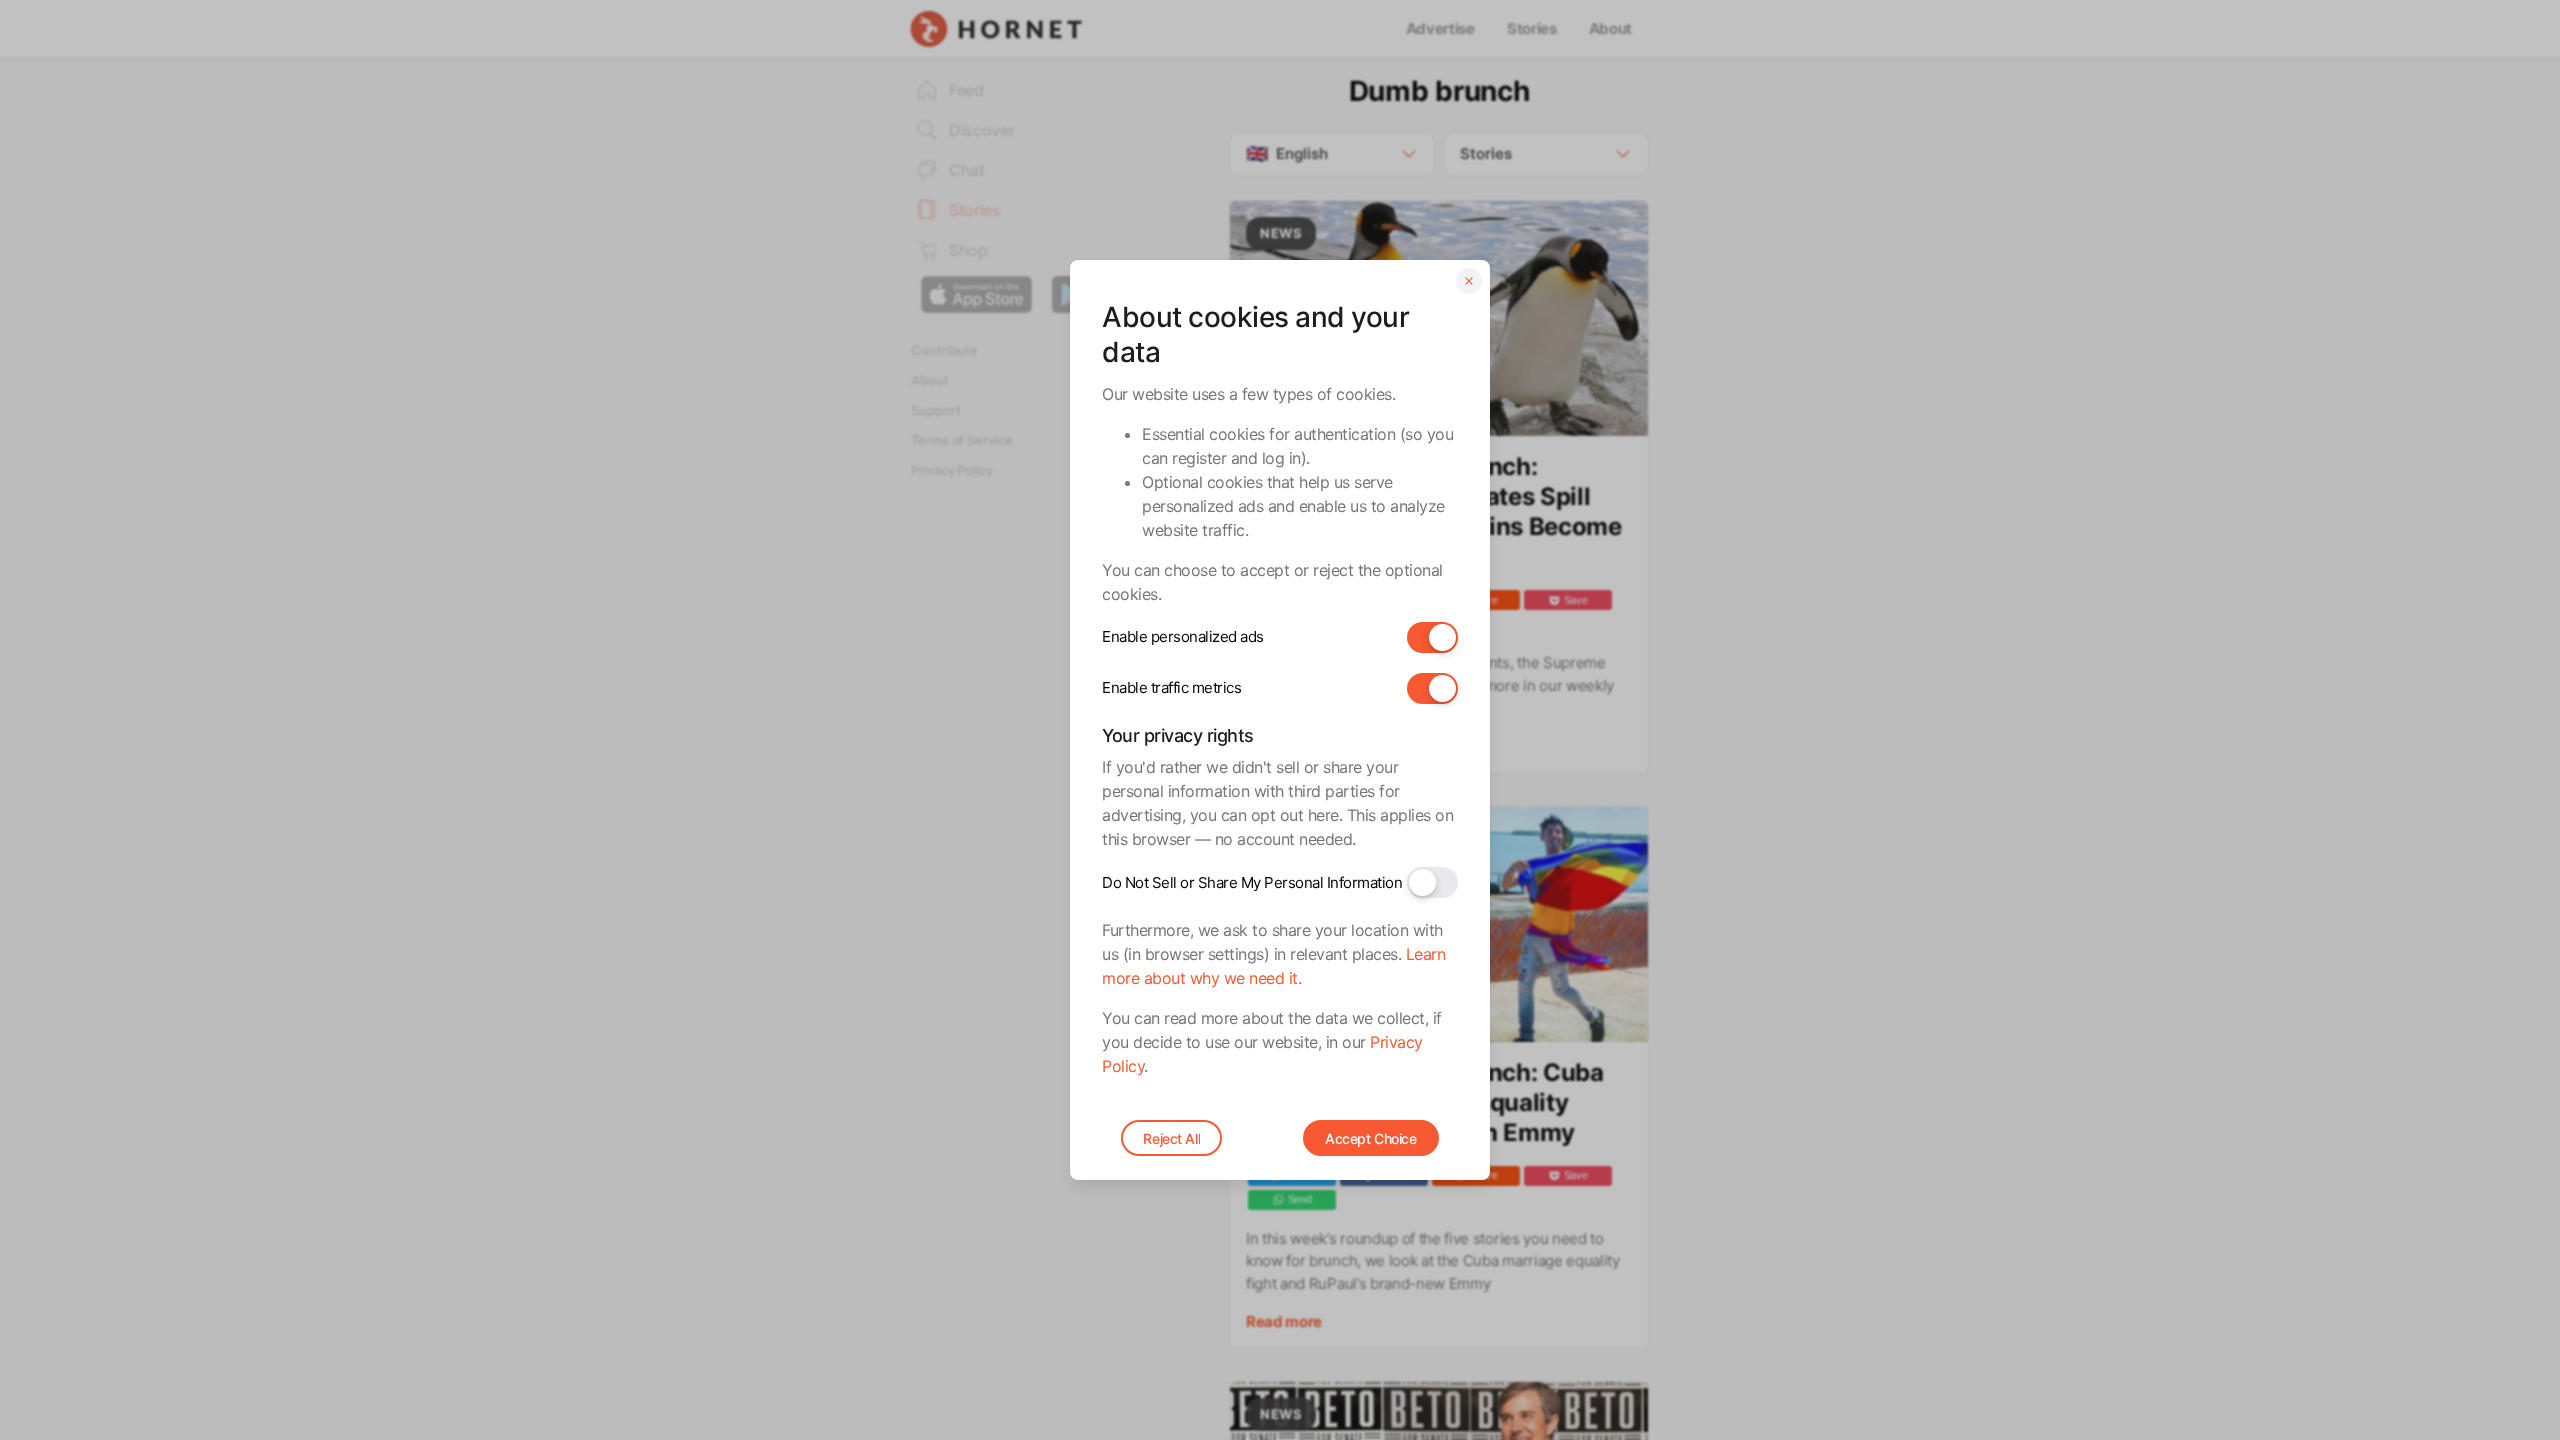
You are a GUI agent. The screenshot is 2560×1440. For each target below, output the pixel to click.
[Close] (1469, 281)
